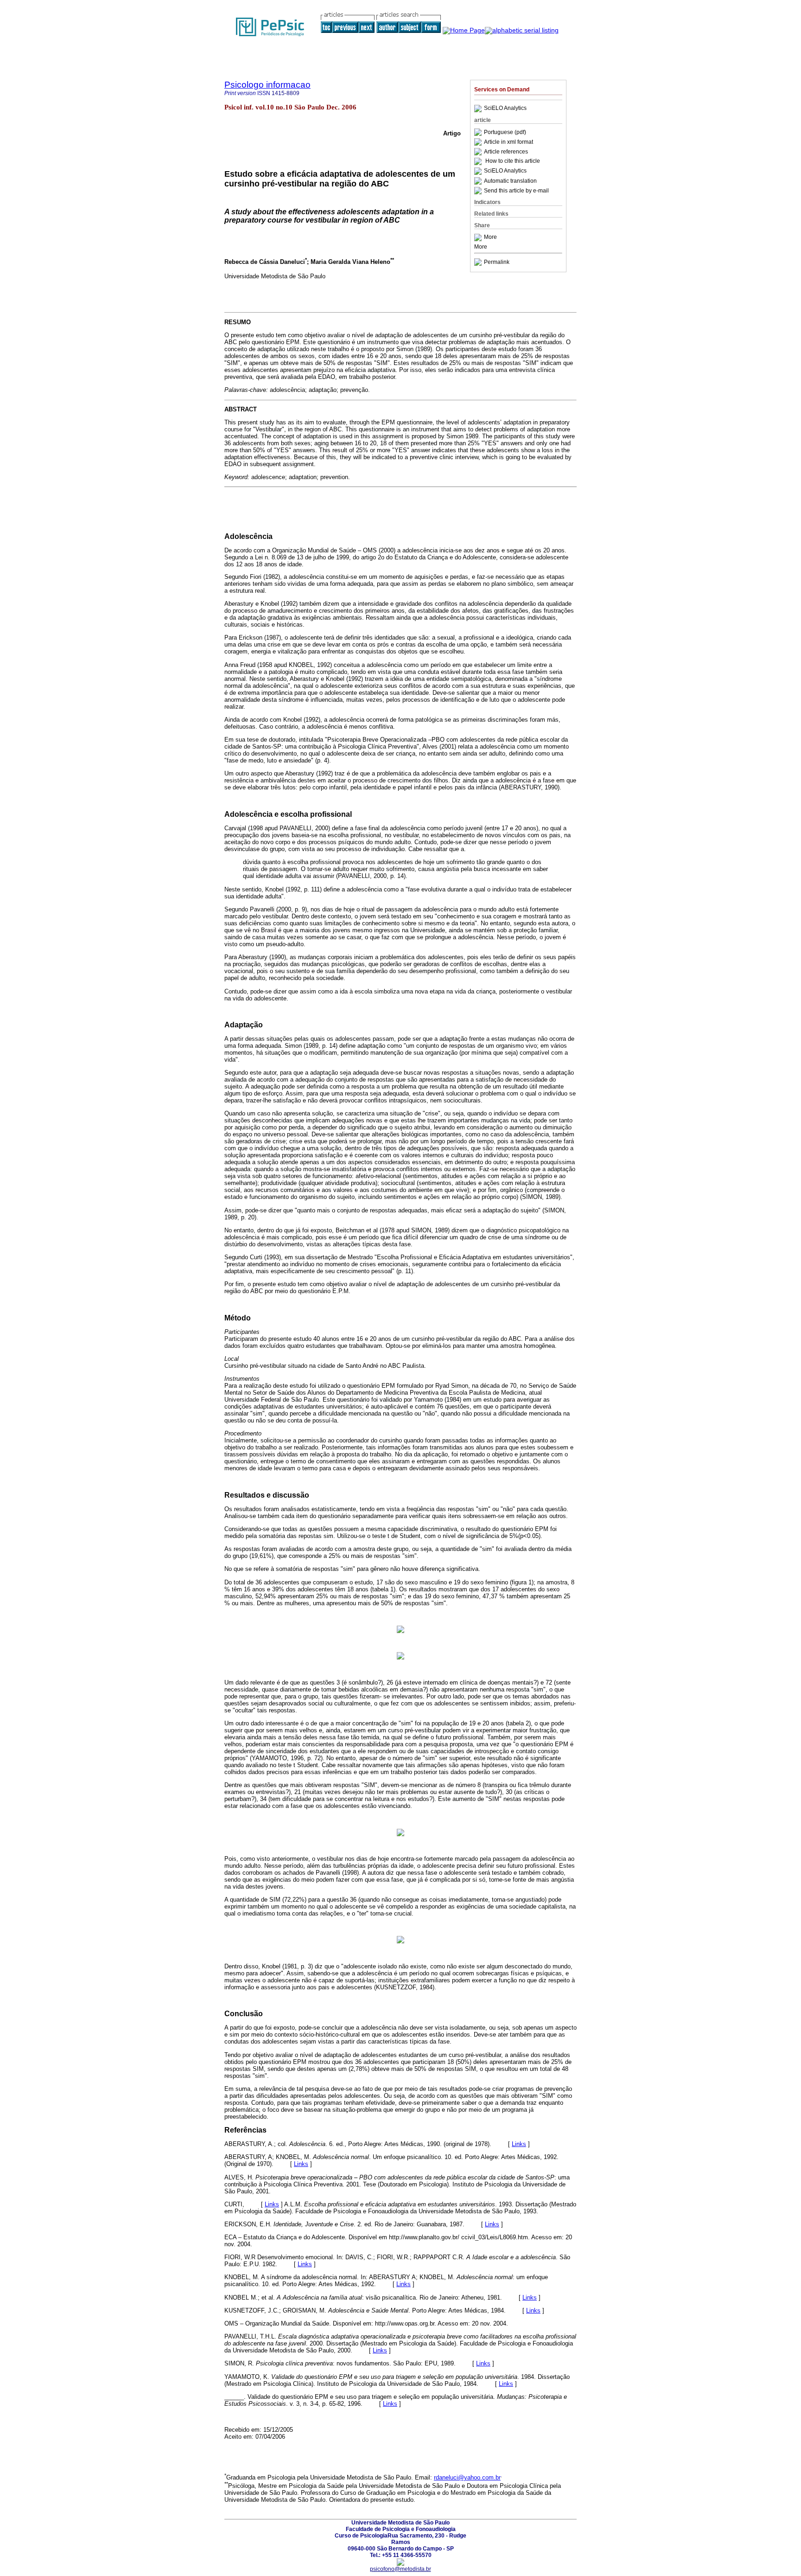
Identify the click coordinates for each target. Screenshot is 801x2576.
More (490, 237)
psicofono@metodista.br (400, 2569)
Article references (506, 152)
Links (519, 2144)
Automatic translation (510, 181)
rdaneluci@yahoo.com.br (467, 2477)
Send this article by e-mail (516, 191)
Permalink (497, 262)
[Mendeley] (479, 237)
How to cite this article (513, 161)
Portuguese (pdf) (505, 132)
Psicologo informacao (267, 85)
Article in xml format (509, 142)
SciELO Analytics (505, 109)
